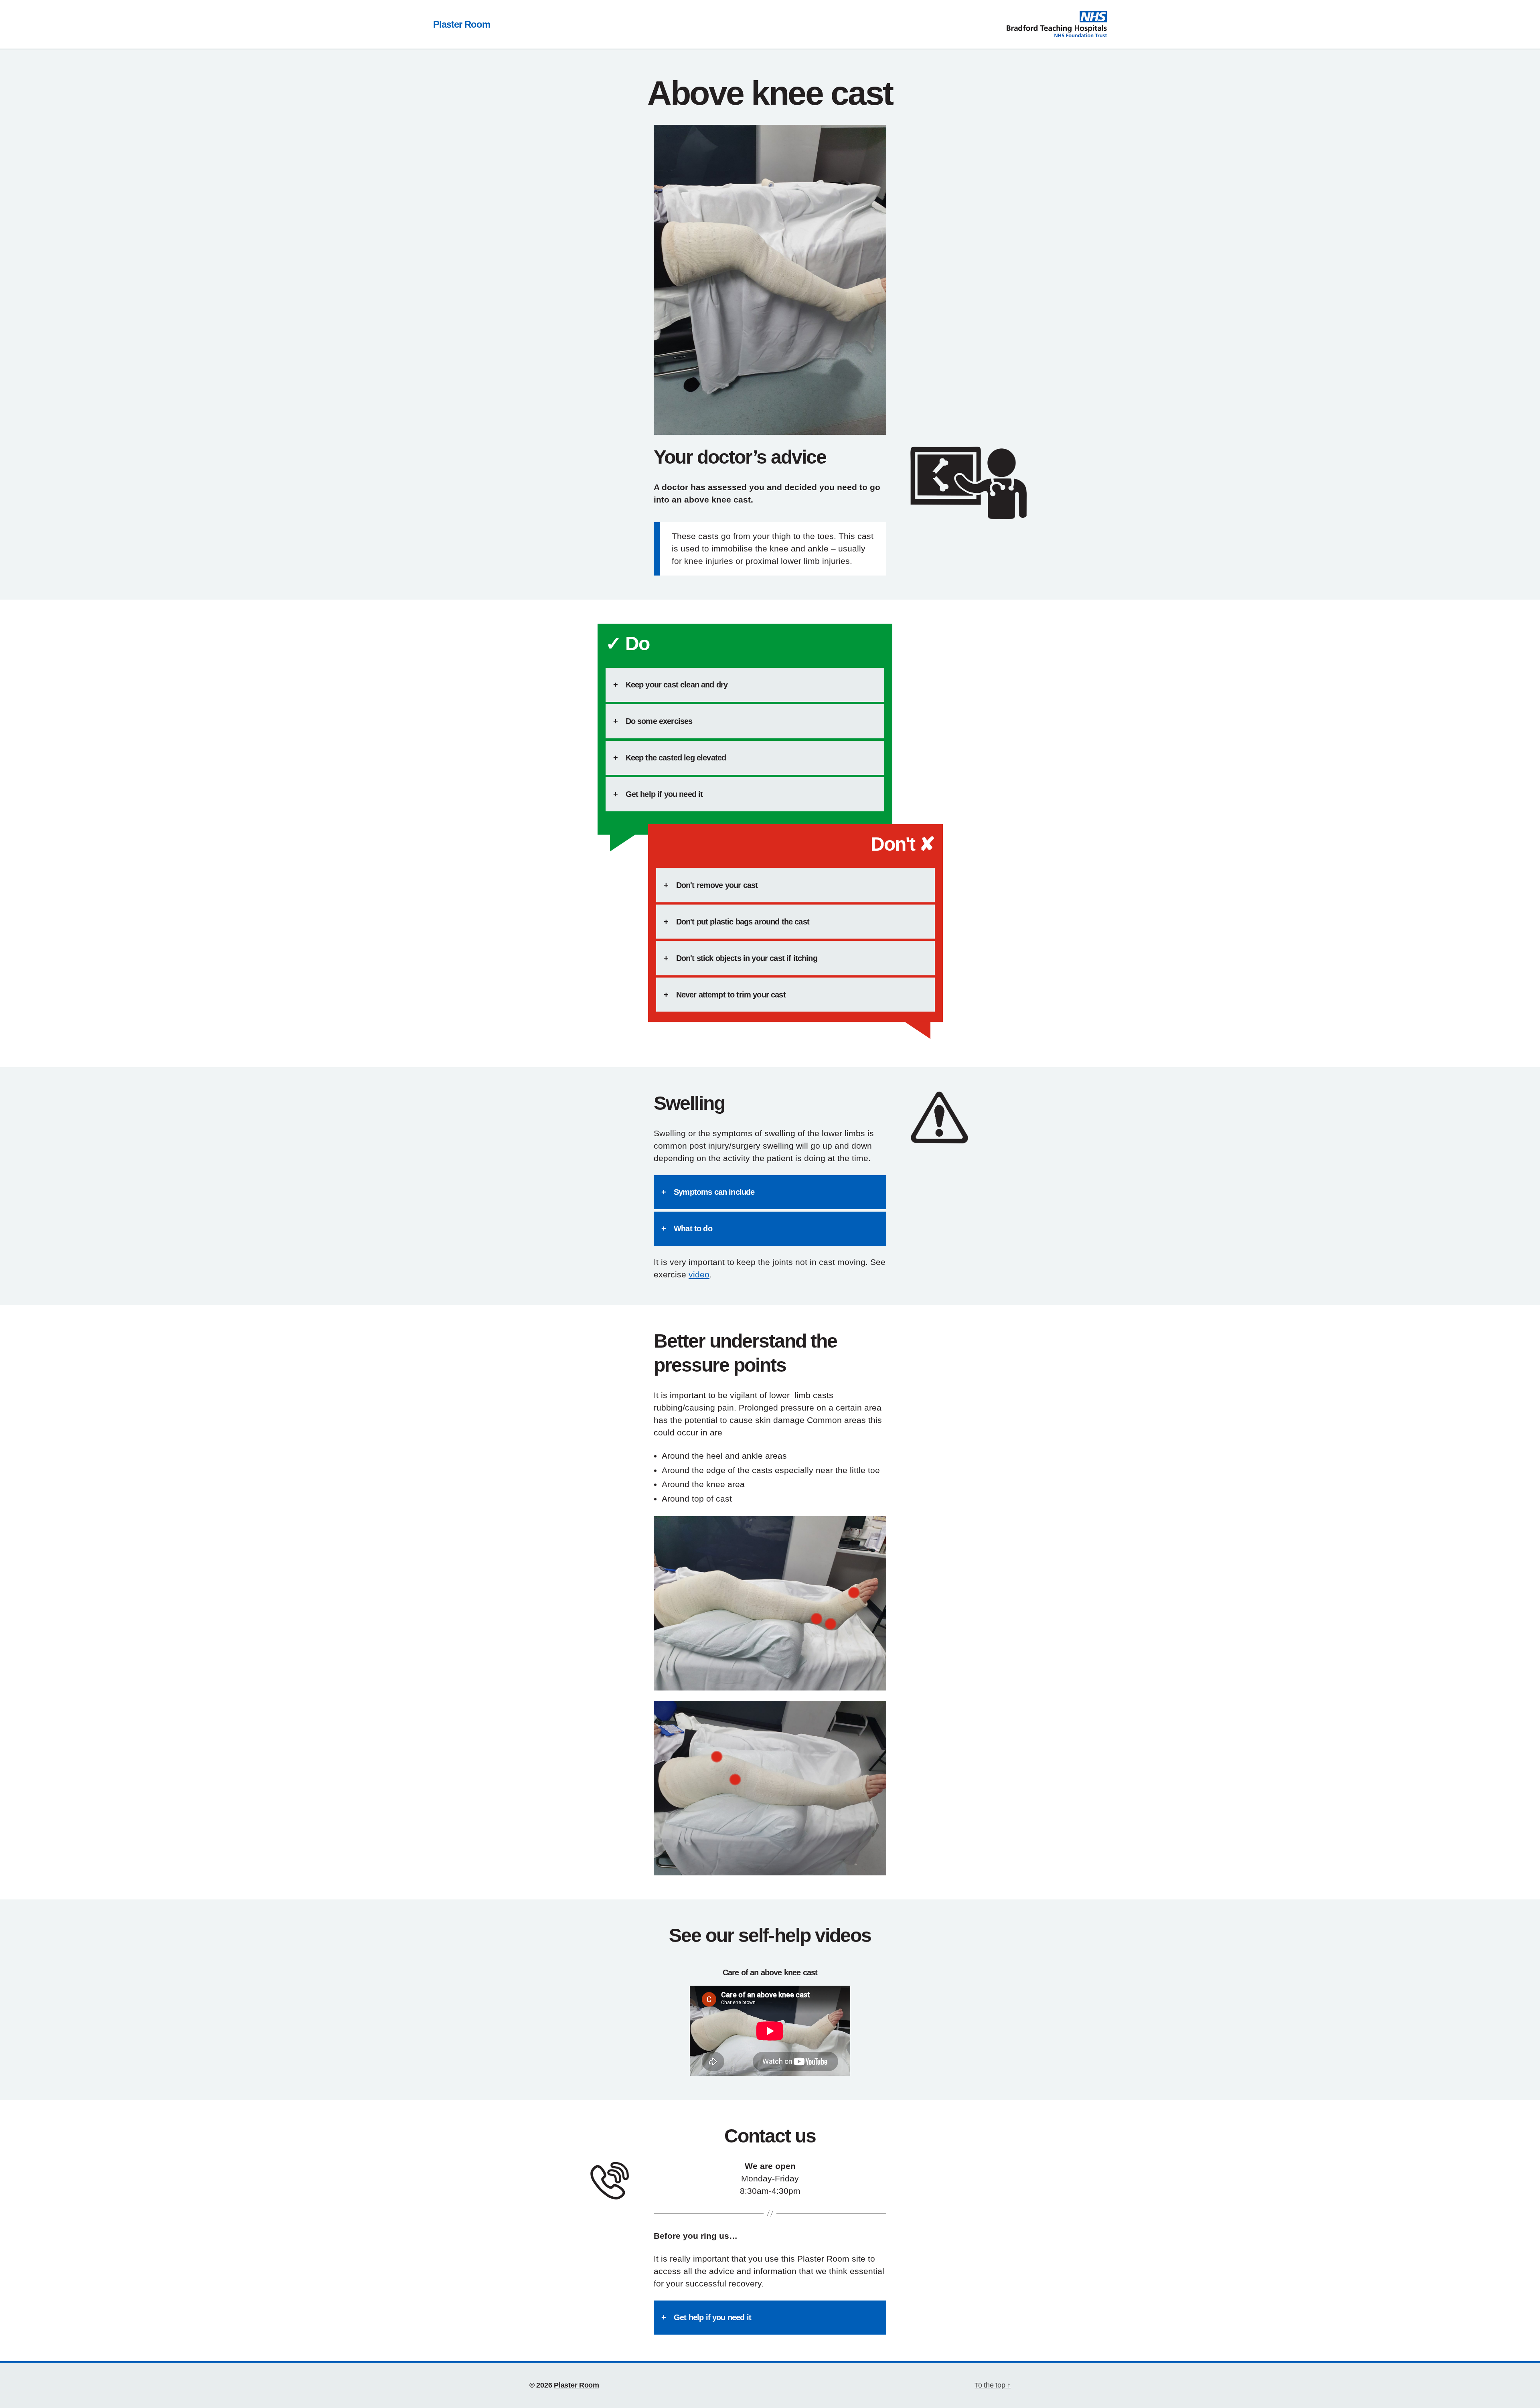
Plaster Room (462, 24)
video (699, 1274)
